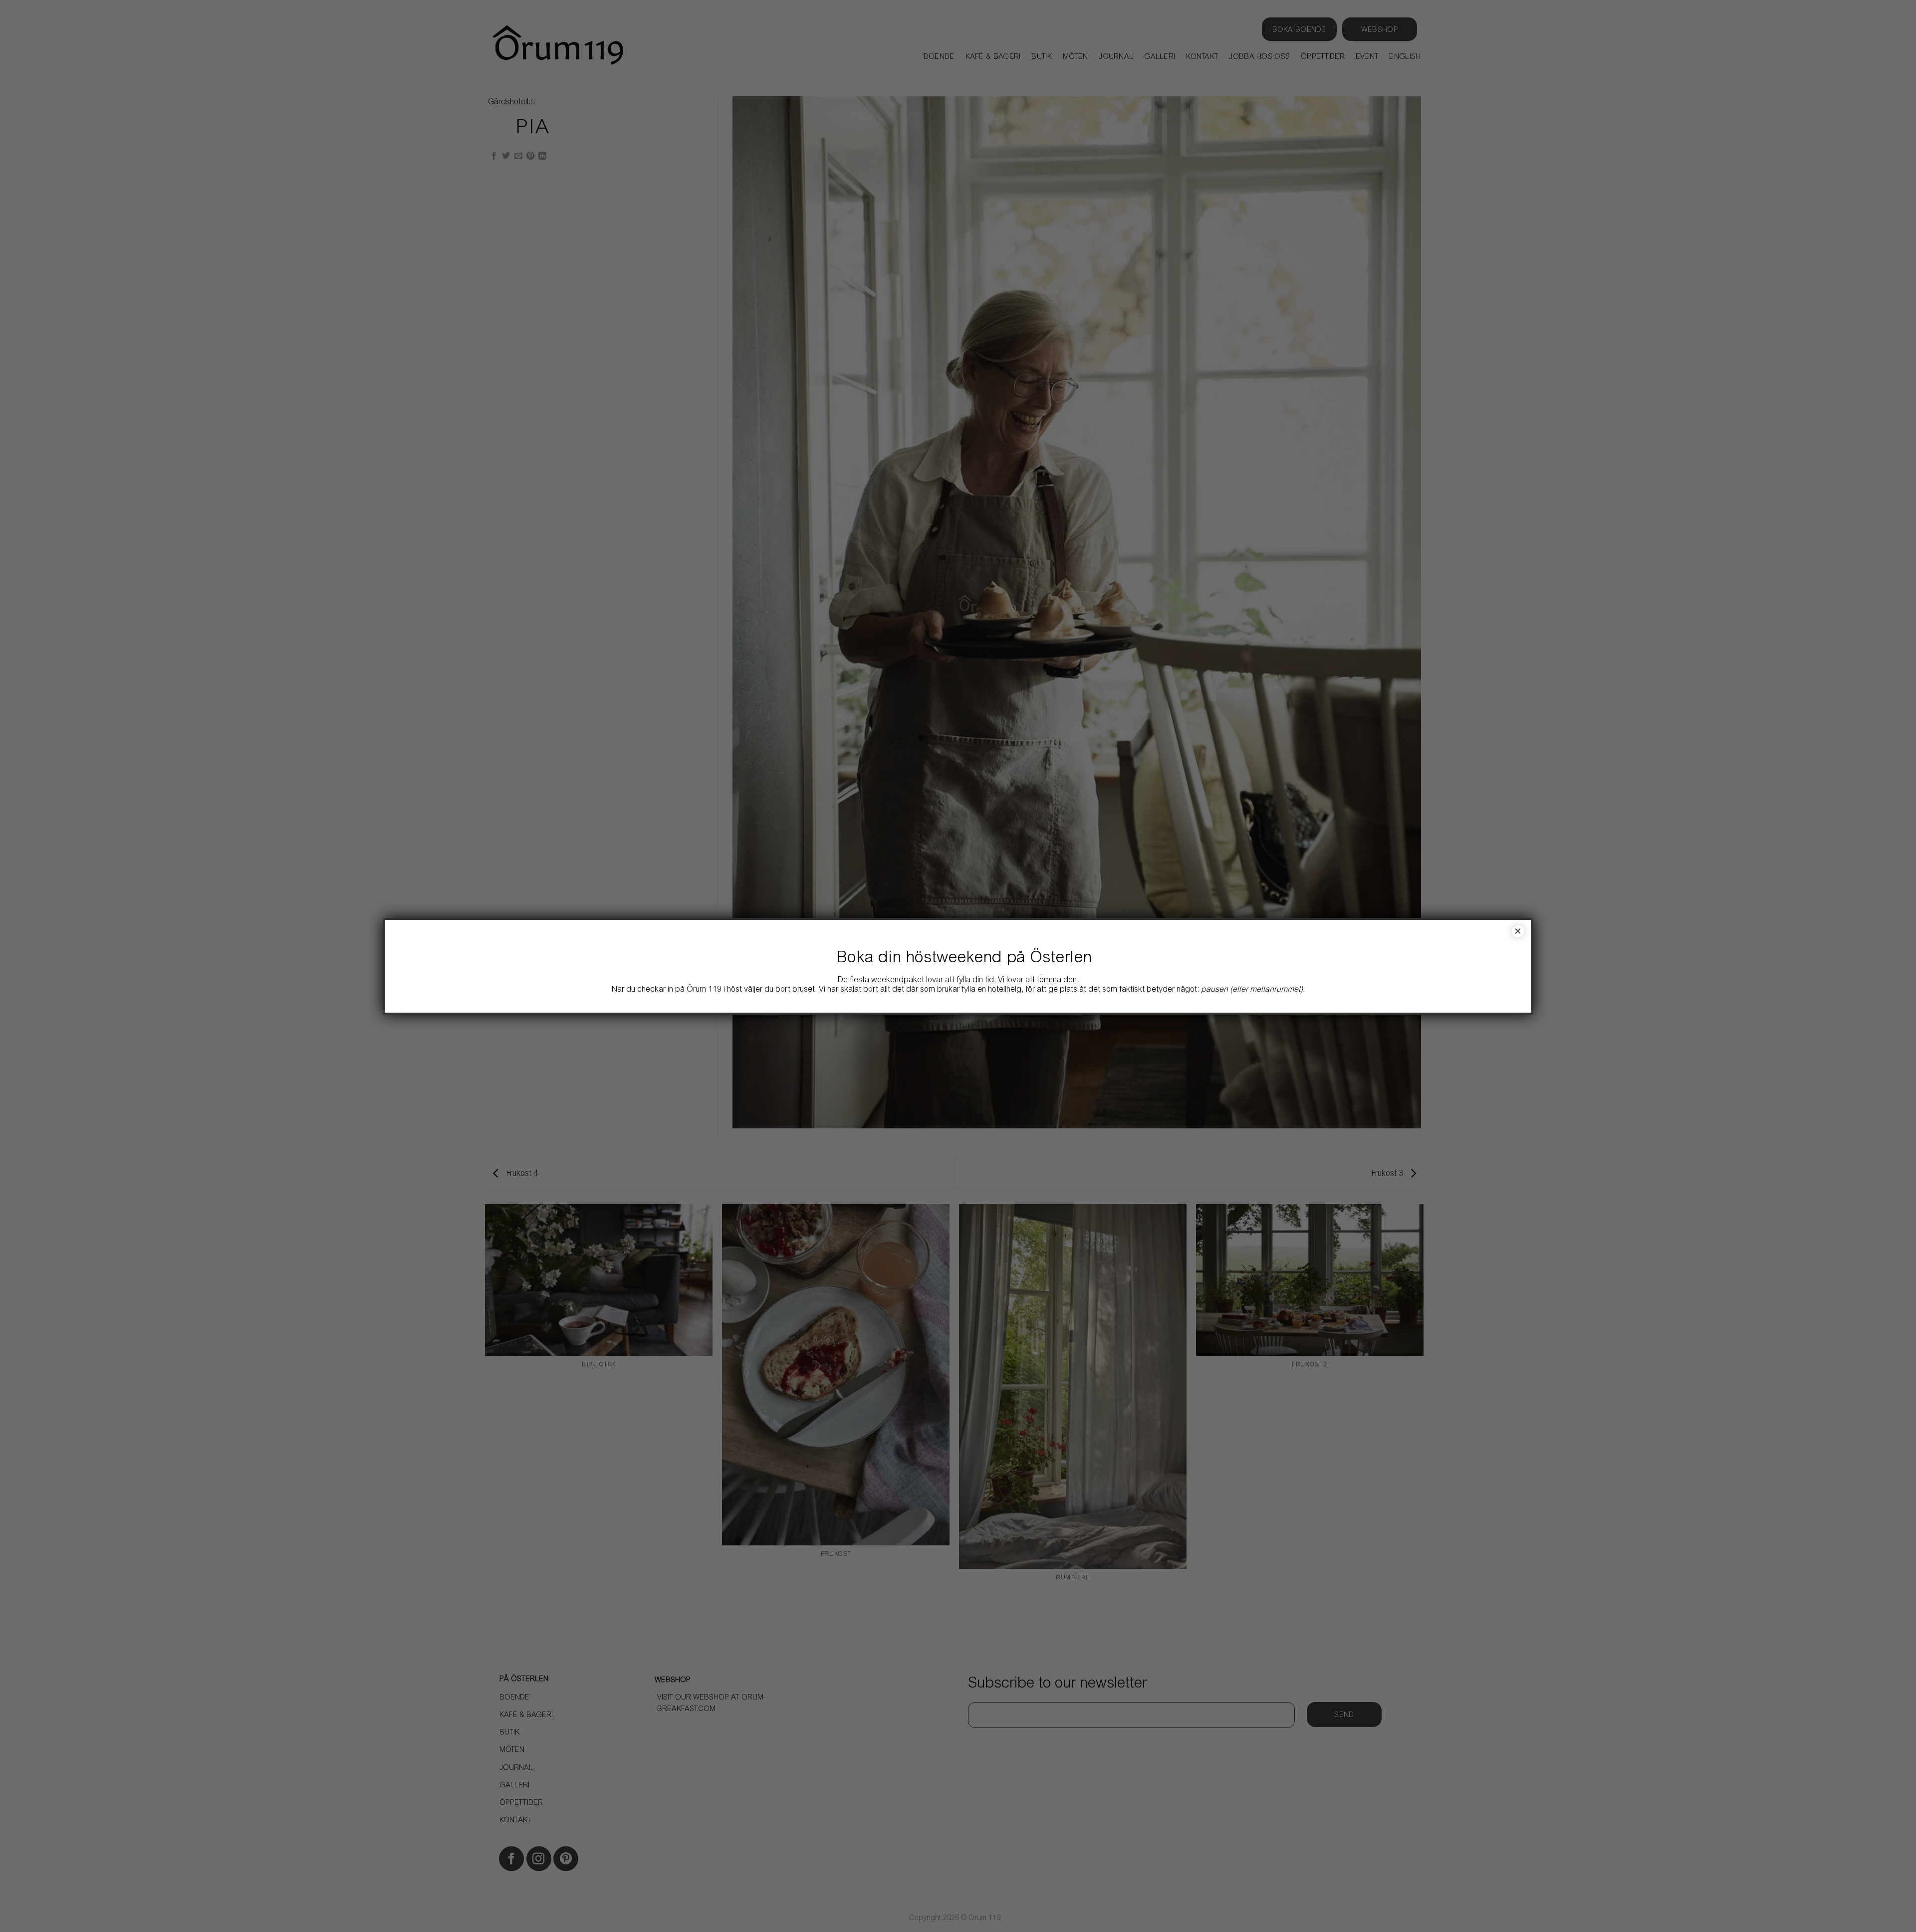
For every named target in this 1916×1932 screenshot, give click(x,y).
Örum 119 (704, 990)
